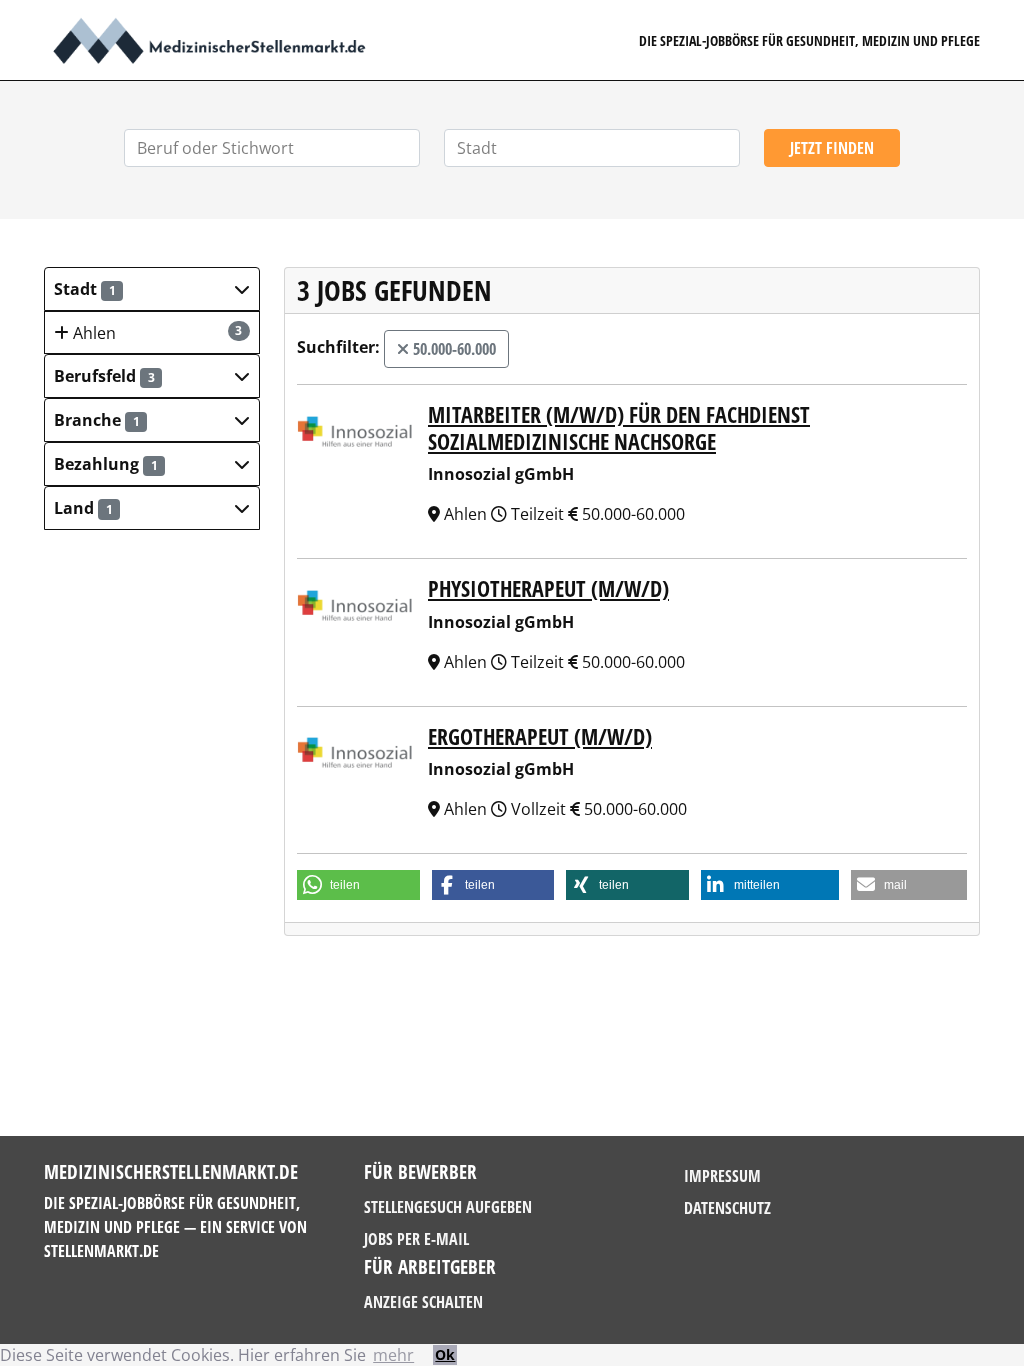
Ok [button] (445, 1354)
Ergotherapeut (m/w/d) (540, 736)
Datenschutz (727, 1208)
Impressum (722, 1176)
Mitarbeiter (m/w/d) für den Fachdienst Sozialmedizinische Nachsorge (619, 427)
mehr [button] (393, 1355)
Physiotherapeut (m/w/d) (548, 588)
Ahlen (156, 333)
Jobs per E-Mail (416, 1239)
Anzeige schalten (423, 1302)
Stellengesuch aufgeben (448, 1207)
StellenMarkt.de (101, 1251)
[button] (152, 289)
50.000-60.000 (452, 349)
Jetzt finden (832, 148)
